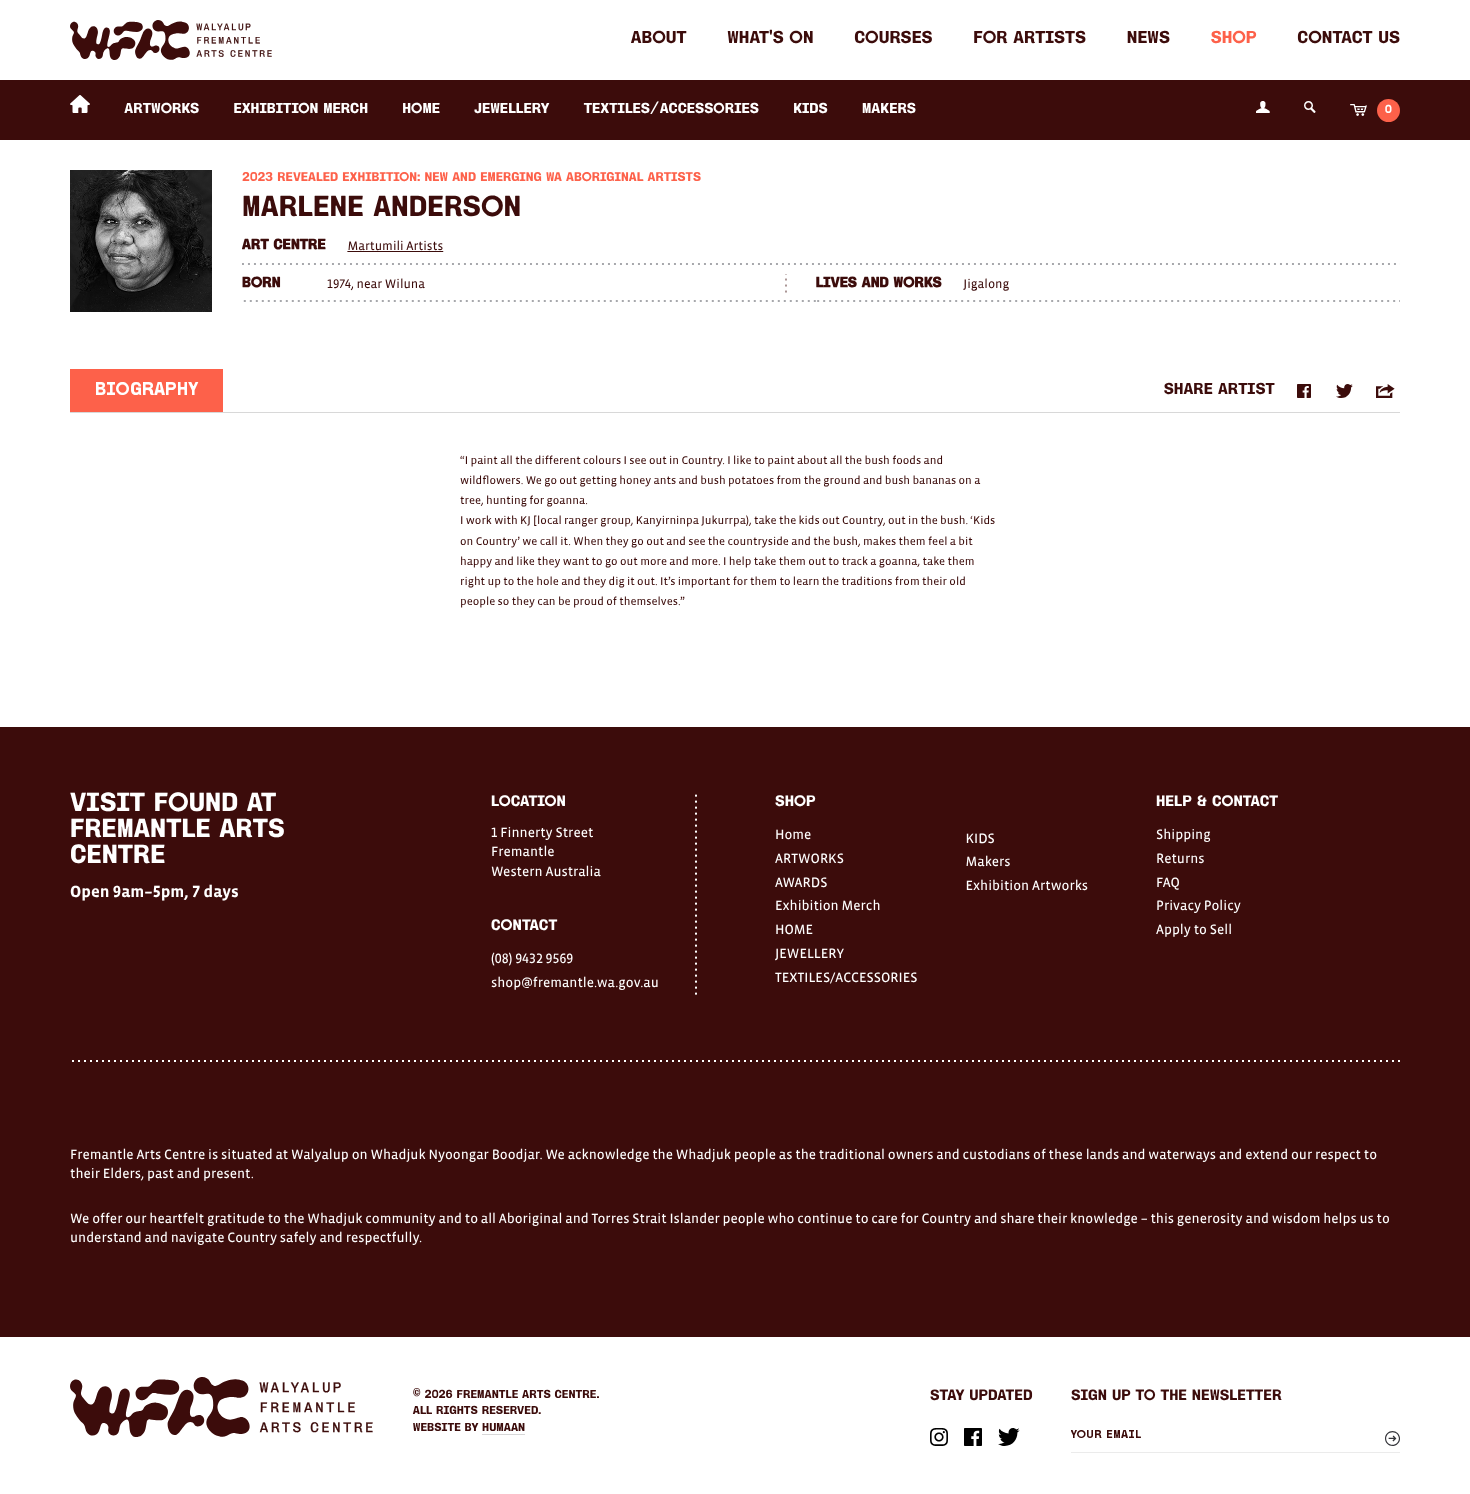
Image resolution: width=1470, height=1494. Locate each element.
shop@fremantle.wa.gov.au (575, 982)
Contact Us (1348, 39)
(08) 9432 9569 (532, 958)
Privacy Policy (1198, 905)
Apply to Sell (1194, 929)
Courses (893, 39)
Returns (1180, 858)
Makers (889, 109)
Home (793, 834)
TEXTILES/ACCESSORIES (671, 109)
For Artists (1029, 39)
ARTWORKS (161, 109)
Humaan (503, 1428)
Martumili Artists (395, 245)
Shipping (1183, 834)
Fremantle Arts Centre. (528, 1395)
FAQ (1168, 882)
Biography (146, 390)
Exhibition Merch (300, 109)
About (659, 39)
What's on (770, 39)
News (1148, 39)
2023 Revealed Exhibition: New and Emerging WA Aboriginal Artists (471, 178)
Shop (1234, 39)
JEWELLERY (511, 109)
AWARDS (801, 882)
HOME (421, 109)
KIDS (810, 109)
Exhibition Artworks (1027, 885)
